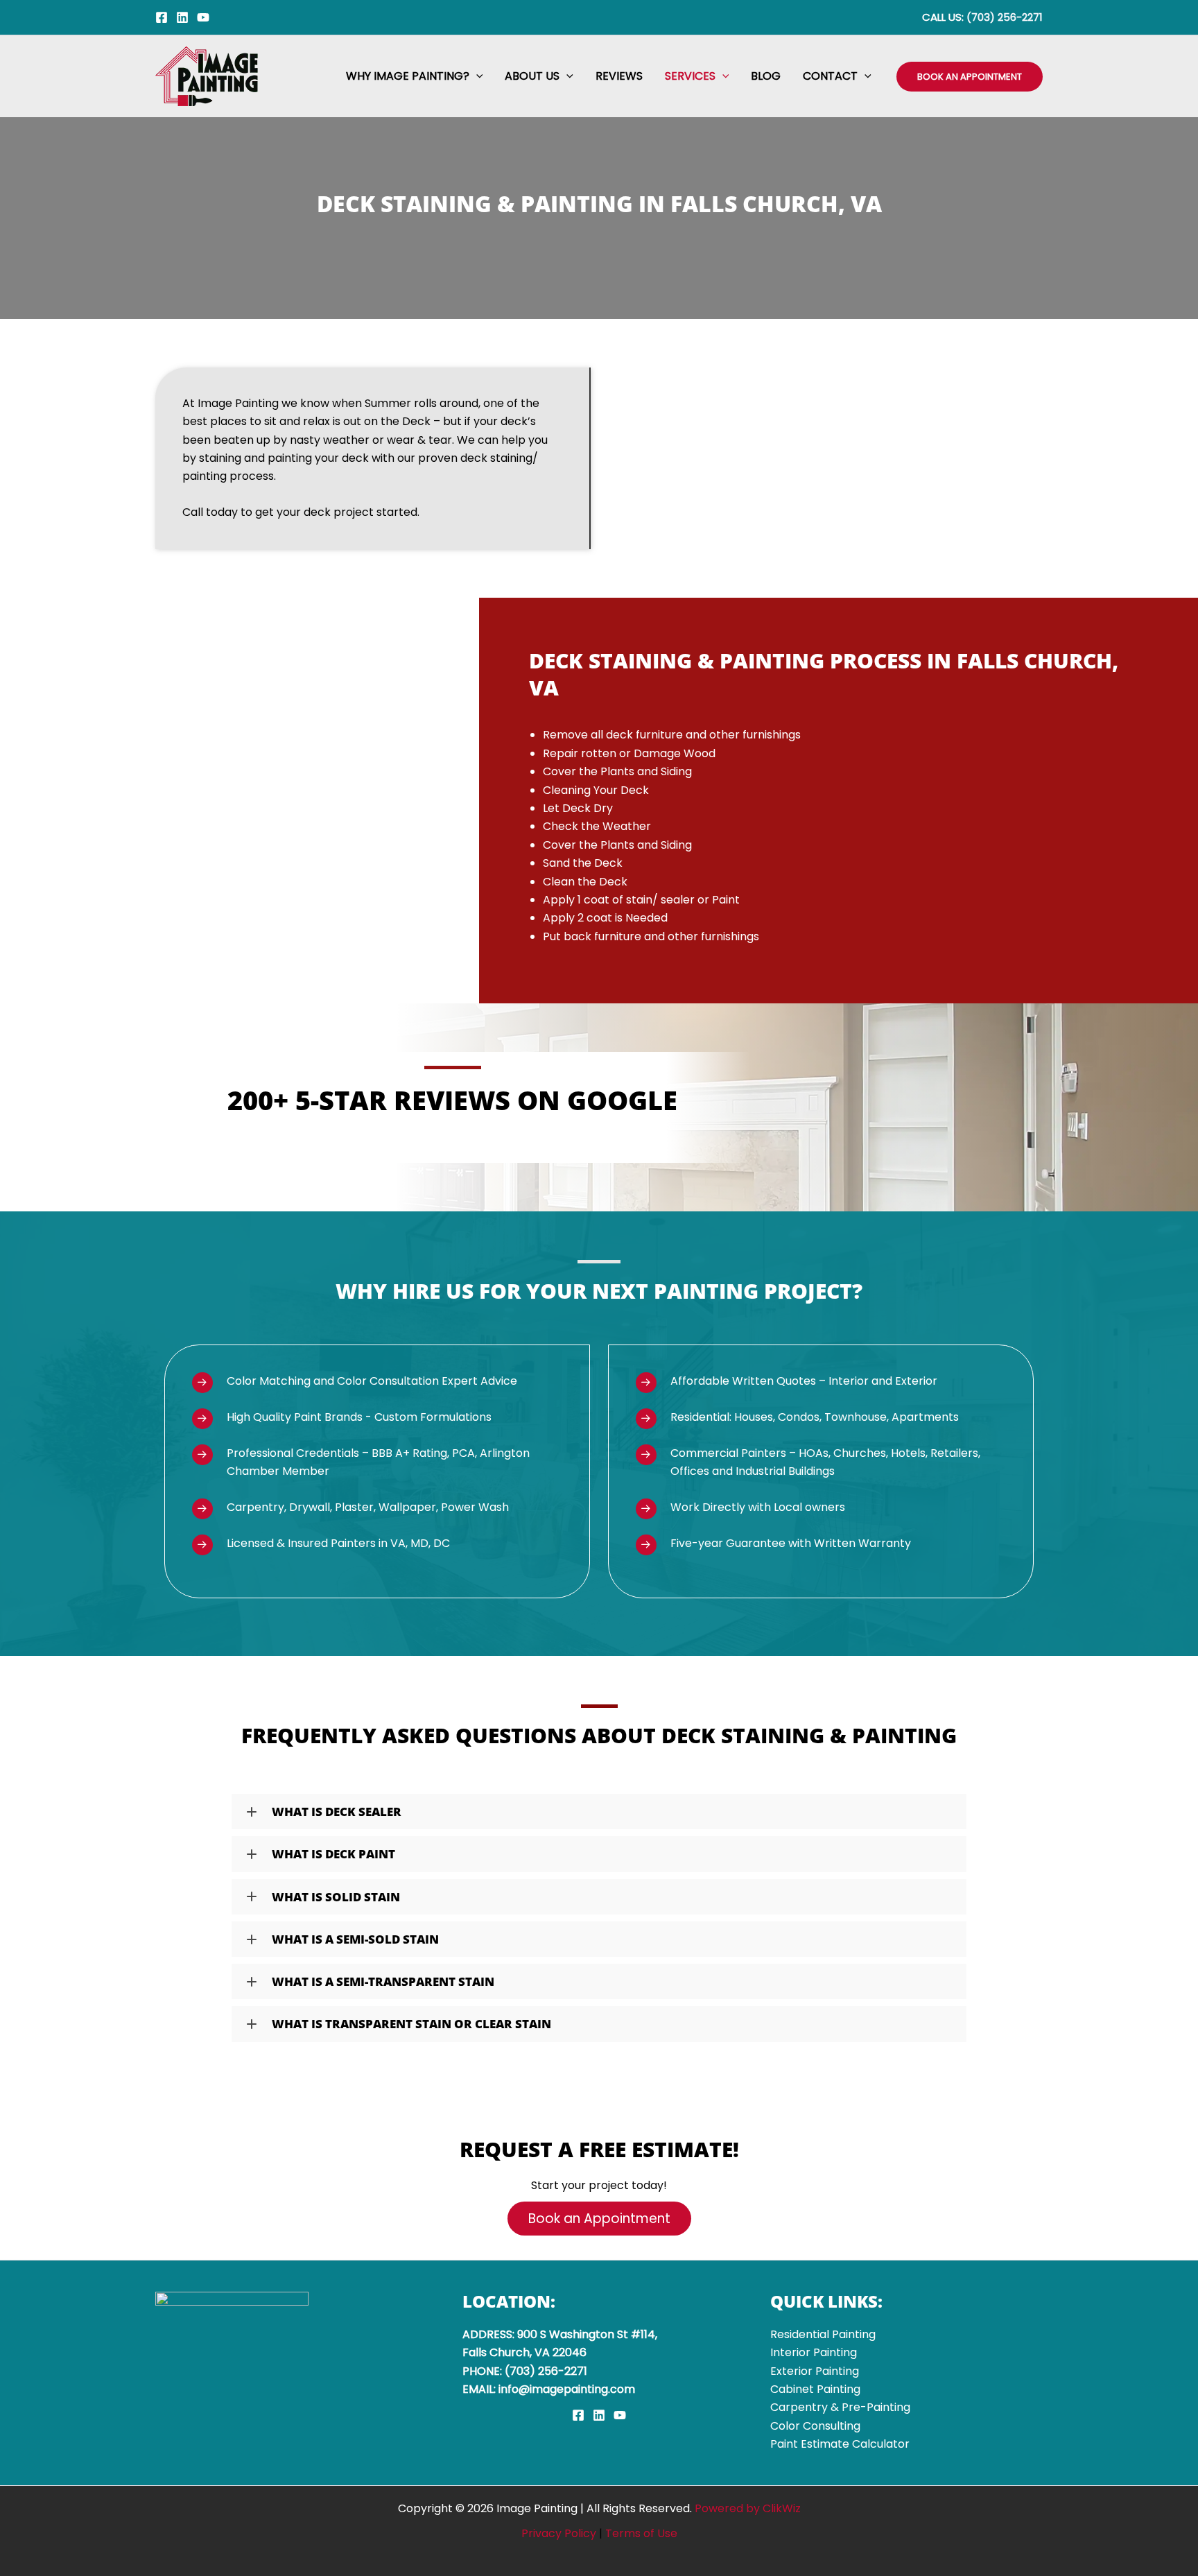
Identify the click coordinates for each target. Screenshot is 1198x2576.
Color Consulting (815, 2426)
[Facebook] (162, 17)
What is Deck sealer (337, 1812)
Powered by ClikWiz (748, 2508)
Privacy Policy (559, 2533)
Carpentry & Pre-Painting (840, 2407)
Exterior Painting (815, 2371)
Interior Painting (814, 2352)
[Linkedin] (182, 17)
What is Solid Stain (336, 1897)
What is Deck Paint (333, 1854)
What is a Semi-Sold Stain (355, 1939)
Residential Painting (823, 2334)
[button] (476, 76)
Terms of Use (641, 2533)
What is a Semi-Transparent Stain (383, 1981)
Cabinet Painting (815, 2389)
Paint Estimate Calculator (840, 2444)
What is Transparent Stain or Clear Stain (411, 2024)
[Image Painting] (207, 75)
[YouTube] (203, 17)
